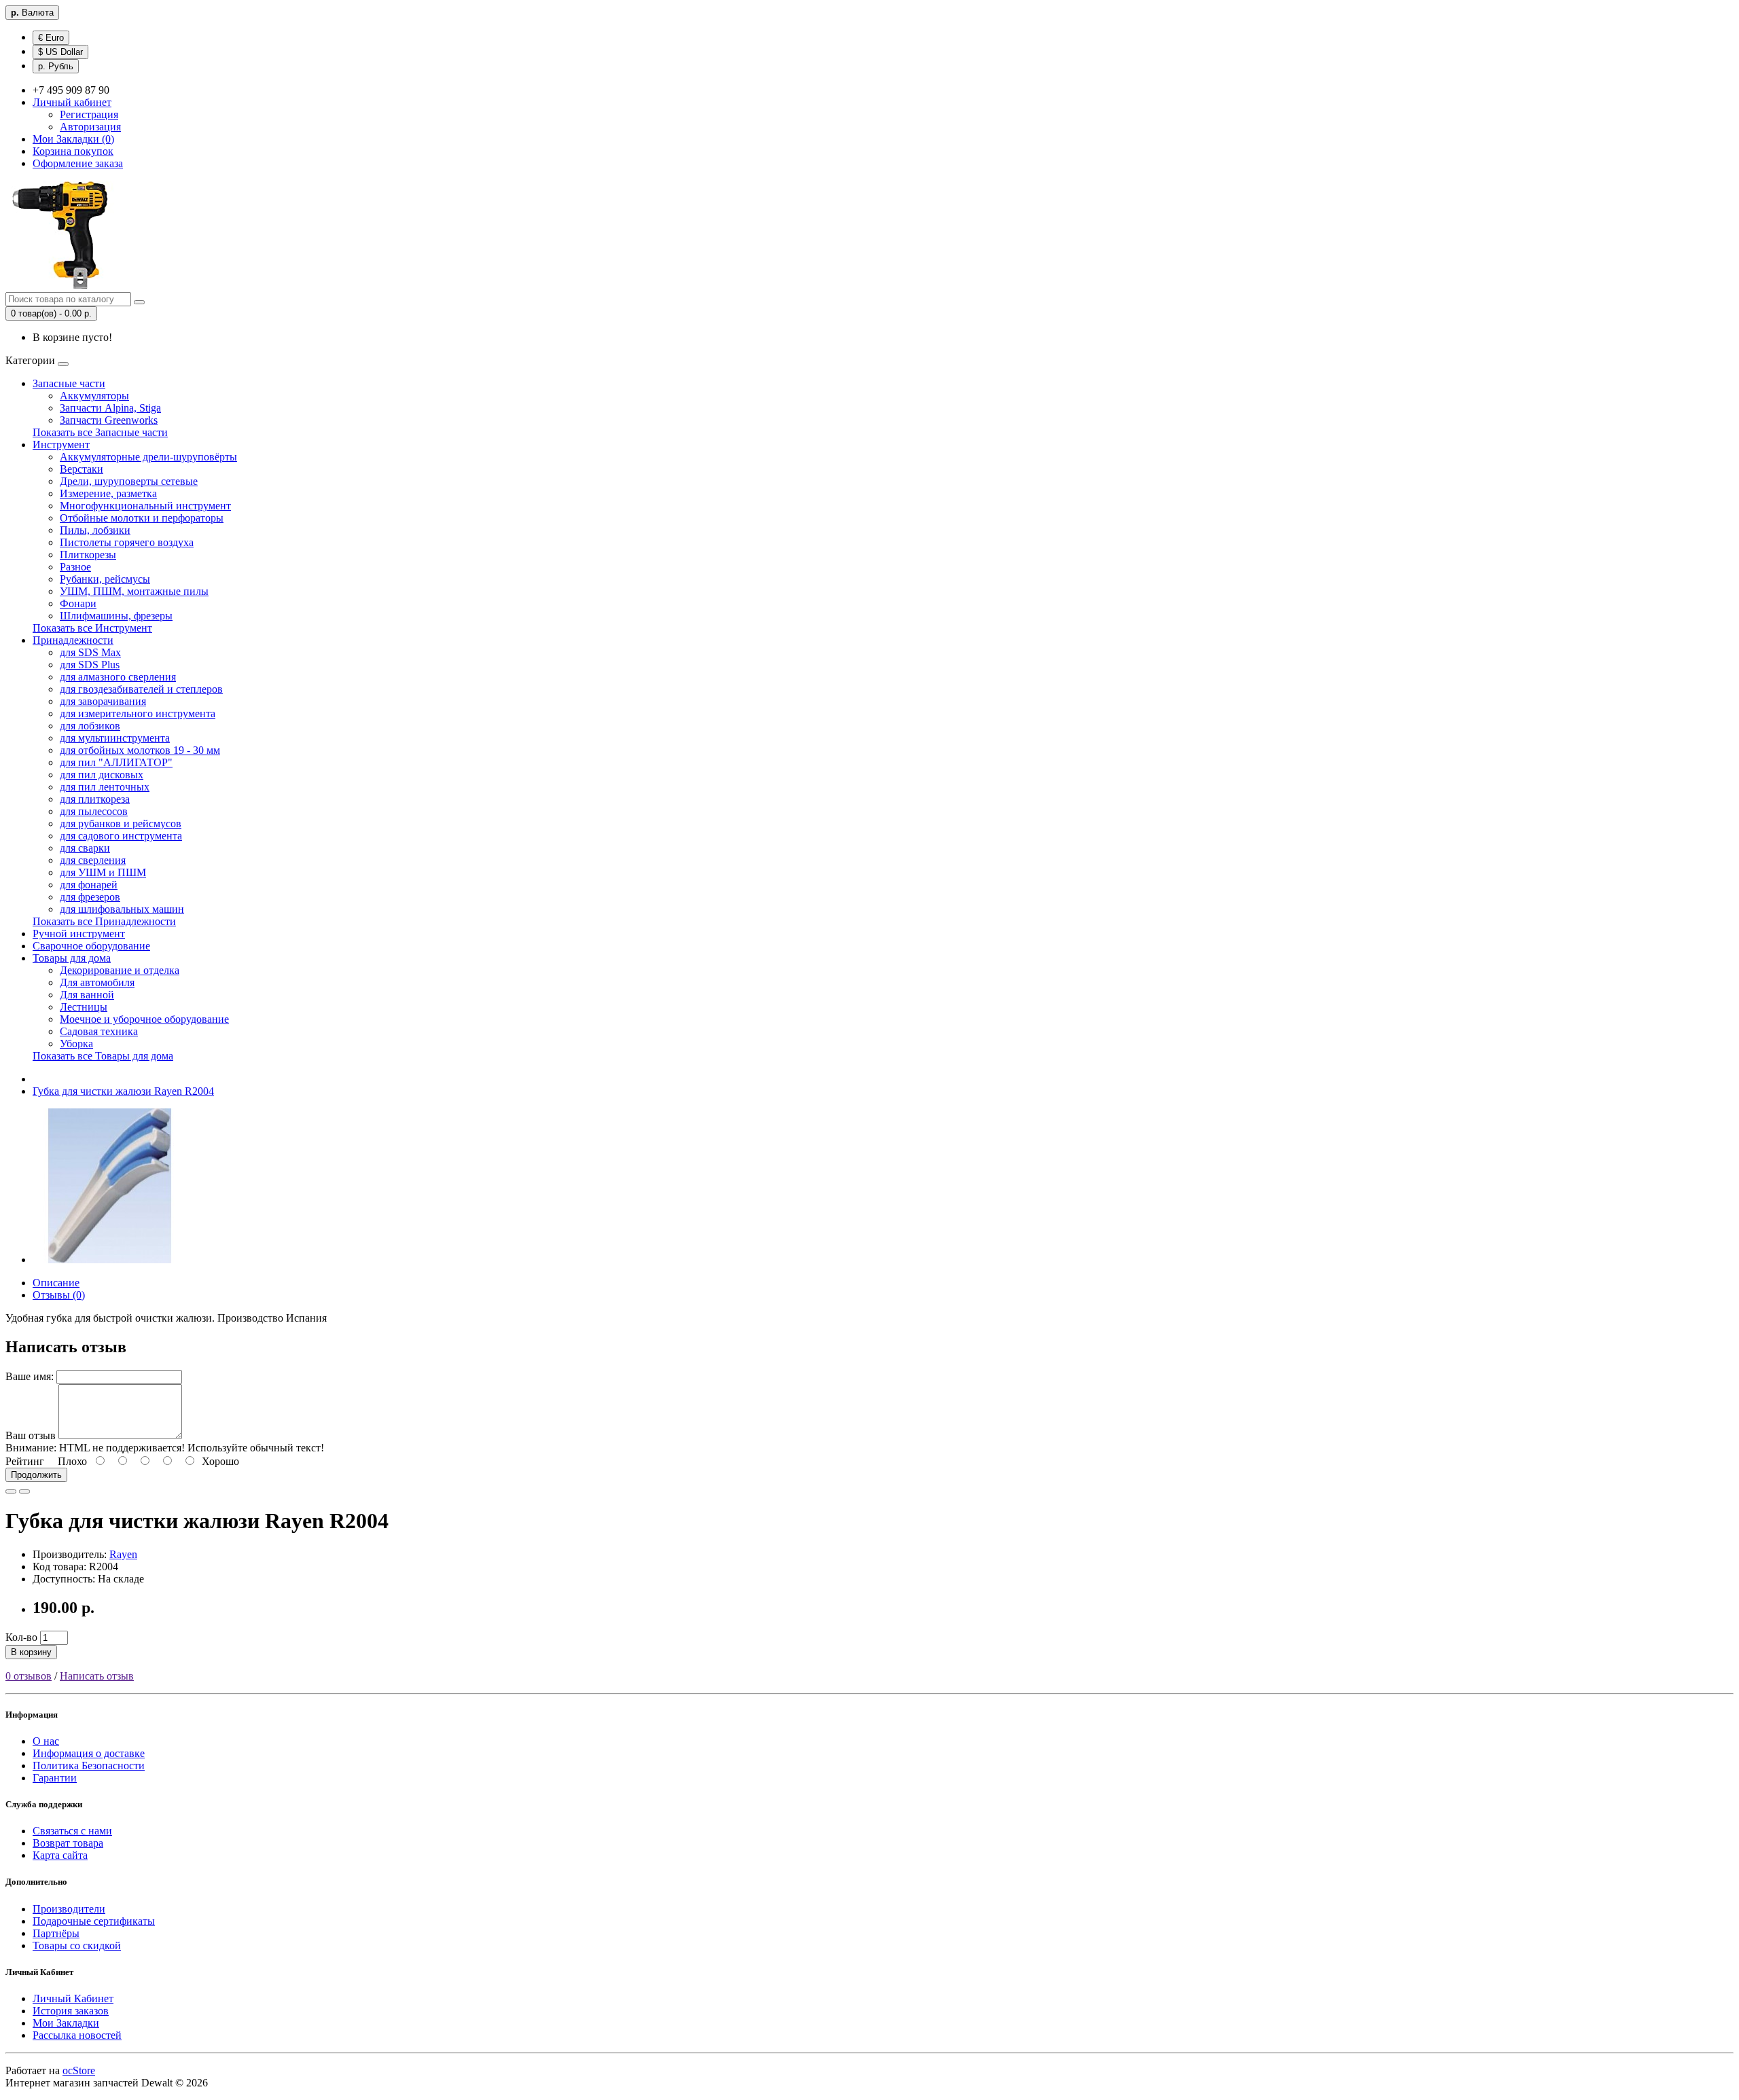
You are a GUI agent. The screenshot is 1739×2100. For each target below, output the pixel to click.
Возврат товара (68, 1843)
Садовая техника (99, 1031)
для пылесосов (94, 811)
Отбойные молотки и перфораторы (142, 518)
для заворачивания (103, 701)
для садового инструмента (121, 836)
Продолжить (36, 1475)
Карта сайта (60, 1855)
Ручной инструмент (79, 934)
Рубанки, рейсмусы (105, 579)
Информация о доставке (89, 1753)
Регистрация (89, 114)
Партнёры (56, 1933)
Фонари (78, 603)
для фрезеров (90, 897)
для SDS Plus (90, 665)
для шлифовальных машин (122, 909)
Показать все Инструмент (92, 628)
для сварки (85, 848)
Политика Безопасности (89, 1766)
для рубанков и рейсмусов (121, 823)
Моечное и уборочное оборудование (144, 1019)
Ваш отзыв (31, 1435)
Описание (56, 1283)
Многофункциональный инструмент (145, 506)
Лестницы (84, 1007)
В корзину (31, 1652)
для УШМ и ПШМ (103, 872)
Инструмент (61, 445)
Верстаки (82, 469)
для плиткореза (95, 799)
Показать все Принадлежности (104, 921)
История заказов (71, 2011)
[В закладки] (11, 1491)
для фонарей (89, 885)
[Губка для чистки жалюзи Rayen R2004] (110, 1260)
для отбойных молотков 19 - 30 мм (140, 750)
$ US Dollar (60, 52)
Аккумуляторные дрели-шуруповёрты (148, 457)
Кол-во (21, 1637)
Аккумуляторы (94, 396)
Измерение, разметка (108, 493)
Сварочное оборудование (91, 946)
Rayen (123, 1554)
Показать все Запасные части (100, 432)
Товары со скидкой (77, 1945)
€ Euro (51, 38)
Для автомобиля (97, 982)
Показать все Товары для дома (103, 1056)
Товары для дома (72, 958)
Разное (75, 567)
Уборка (76, 1044)
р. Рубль (56, 66)
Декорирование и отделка (120, 970)
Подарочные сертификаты (94, 1921)
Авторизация (90, 127)
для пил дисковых (102, 775)
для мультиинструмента (115, 738)
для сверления (93, 860)
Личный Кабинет (73, 1998)
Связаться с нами (72, 1831)
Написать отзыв (97, 1676)
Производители (69, 1909)
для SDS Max (90, 652)
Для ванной (87, 995)
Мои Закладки (66, 2023)
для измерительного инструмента (138, 713)
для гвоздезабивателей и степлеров (141, 689)
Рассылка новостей (77, 2035)
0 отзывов (29, 1676)
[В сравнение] (24, 1491)
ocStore (79, 2070)
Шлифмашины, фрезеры (116, 616)
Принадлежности (73, 640)
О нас (46, 1741)
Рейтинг (25, 1461)
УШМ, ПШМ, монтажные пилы (134, 591)
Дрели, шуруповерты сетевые (129, 481)
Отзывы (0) (59, 1295)
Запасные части (69, 383)
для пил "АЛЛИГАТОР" (116, 762)
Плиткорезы (88, 555)
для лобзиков (90, 726)
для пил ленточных (105, 787)
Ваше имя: (30, 1376)
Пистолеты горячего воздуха (127, 542)
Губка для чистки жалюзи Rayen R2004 (123, 1091)
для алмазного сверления (118, 677)
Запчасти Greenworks (109, 420)
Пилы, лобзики (95, 530)
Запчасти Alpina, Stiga (110, 408)
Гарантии (55, 1778)
